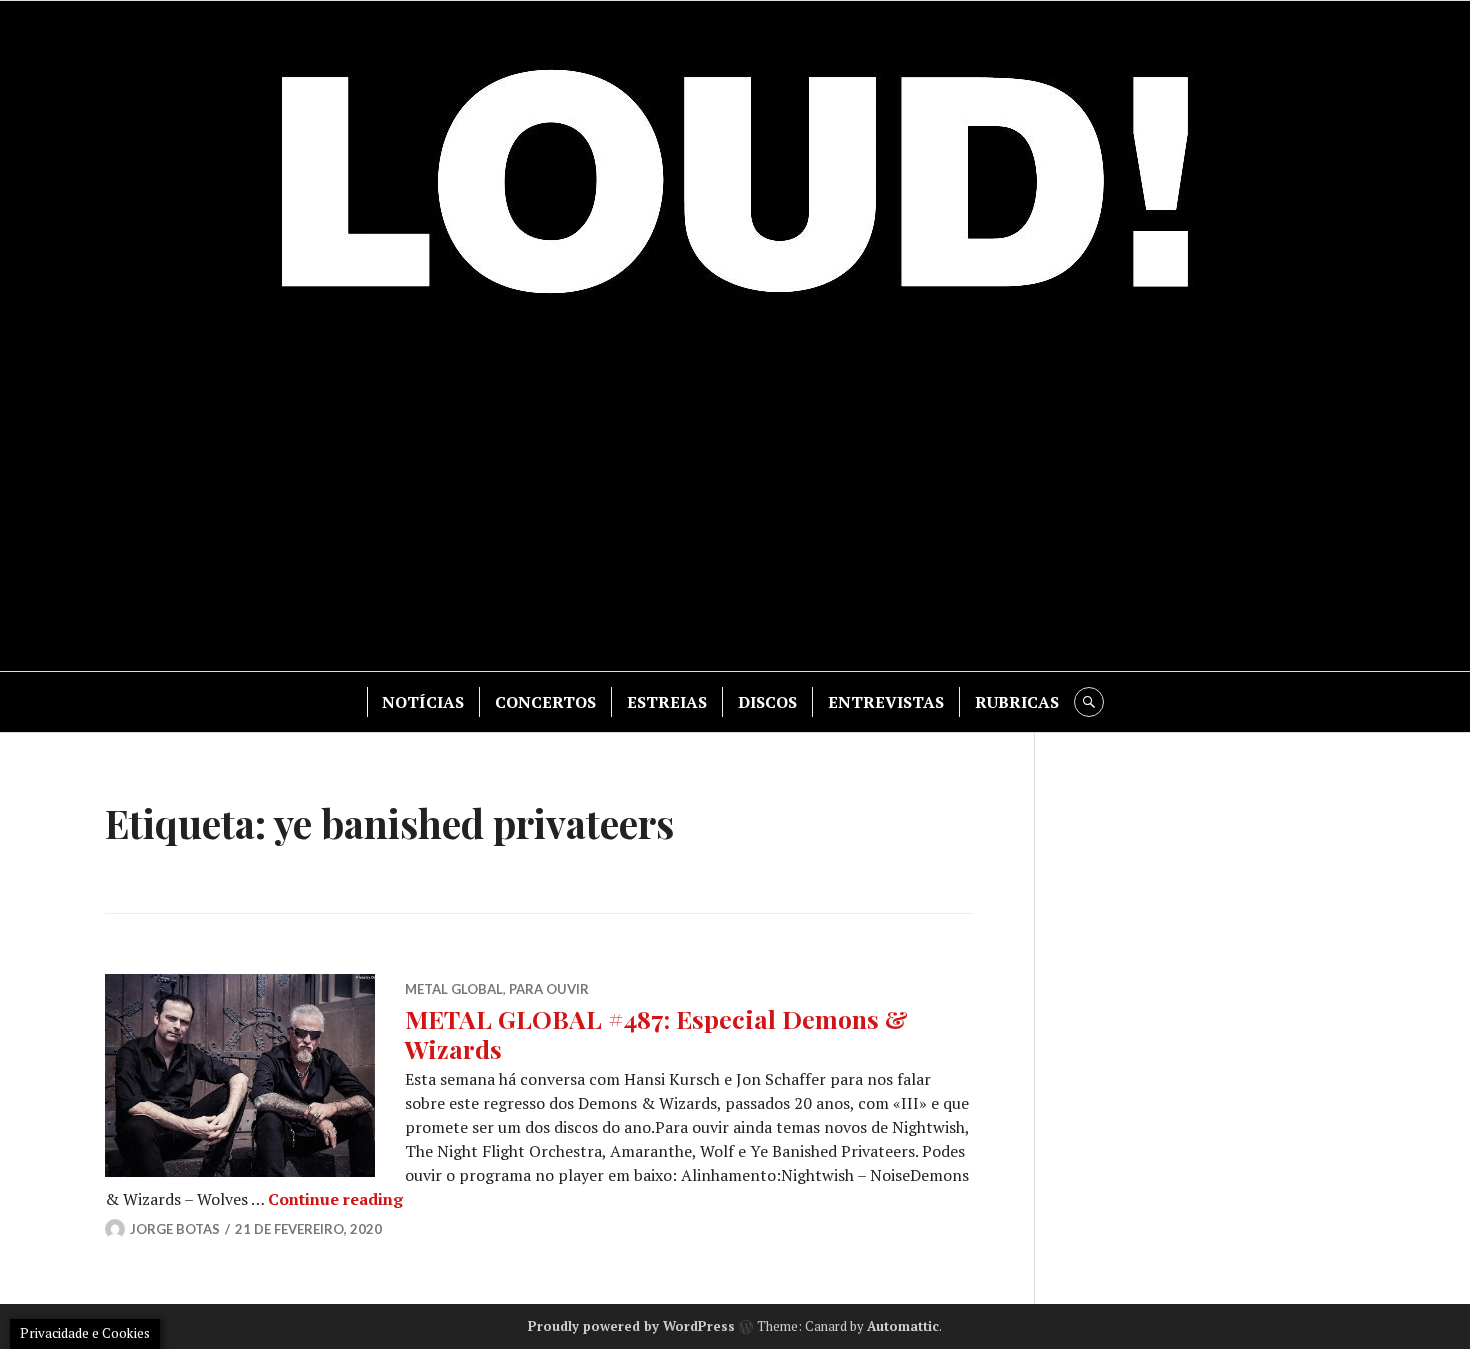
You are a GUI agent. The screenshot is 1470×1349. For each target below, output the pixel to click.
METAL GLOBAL (454, 989)
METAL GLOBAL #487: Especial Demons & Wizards (656, 1033)
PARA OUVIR (549, 989)
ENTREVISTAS (886, 702)
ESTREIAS (667, 702)
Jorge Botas (175, 1229)
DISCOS (767, 702)
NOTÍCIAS (423, 702)
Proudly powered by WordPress (631, 1326)
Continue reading (335, 1199)
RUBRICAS (1017, 702)
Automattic (903, 1326)
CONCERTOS (545, 702)
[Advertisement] (735, 501)
